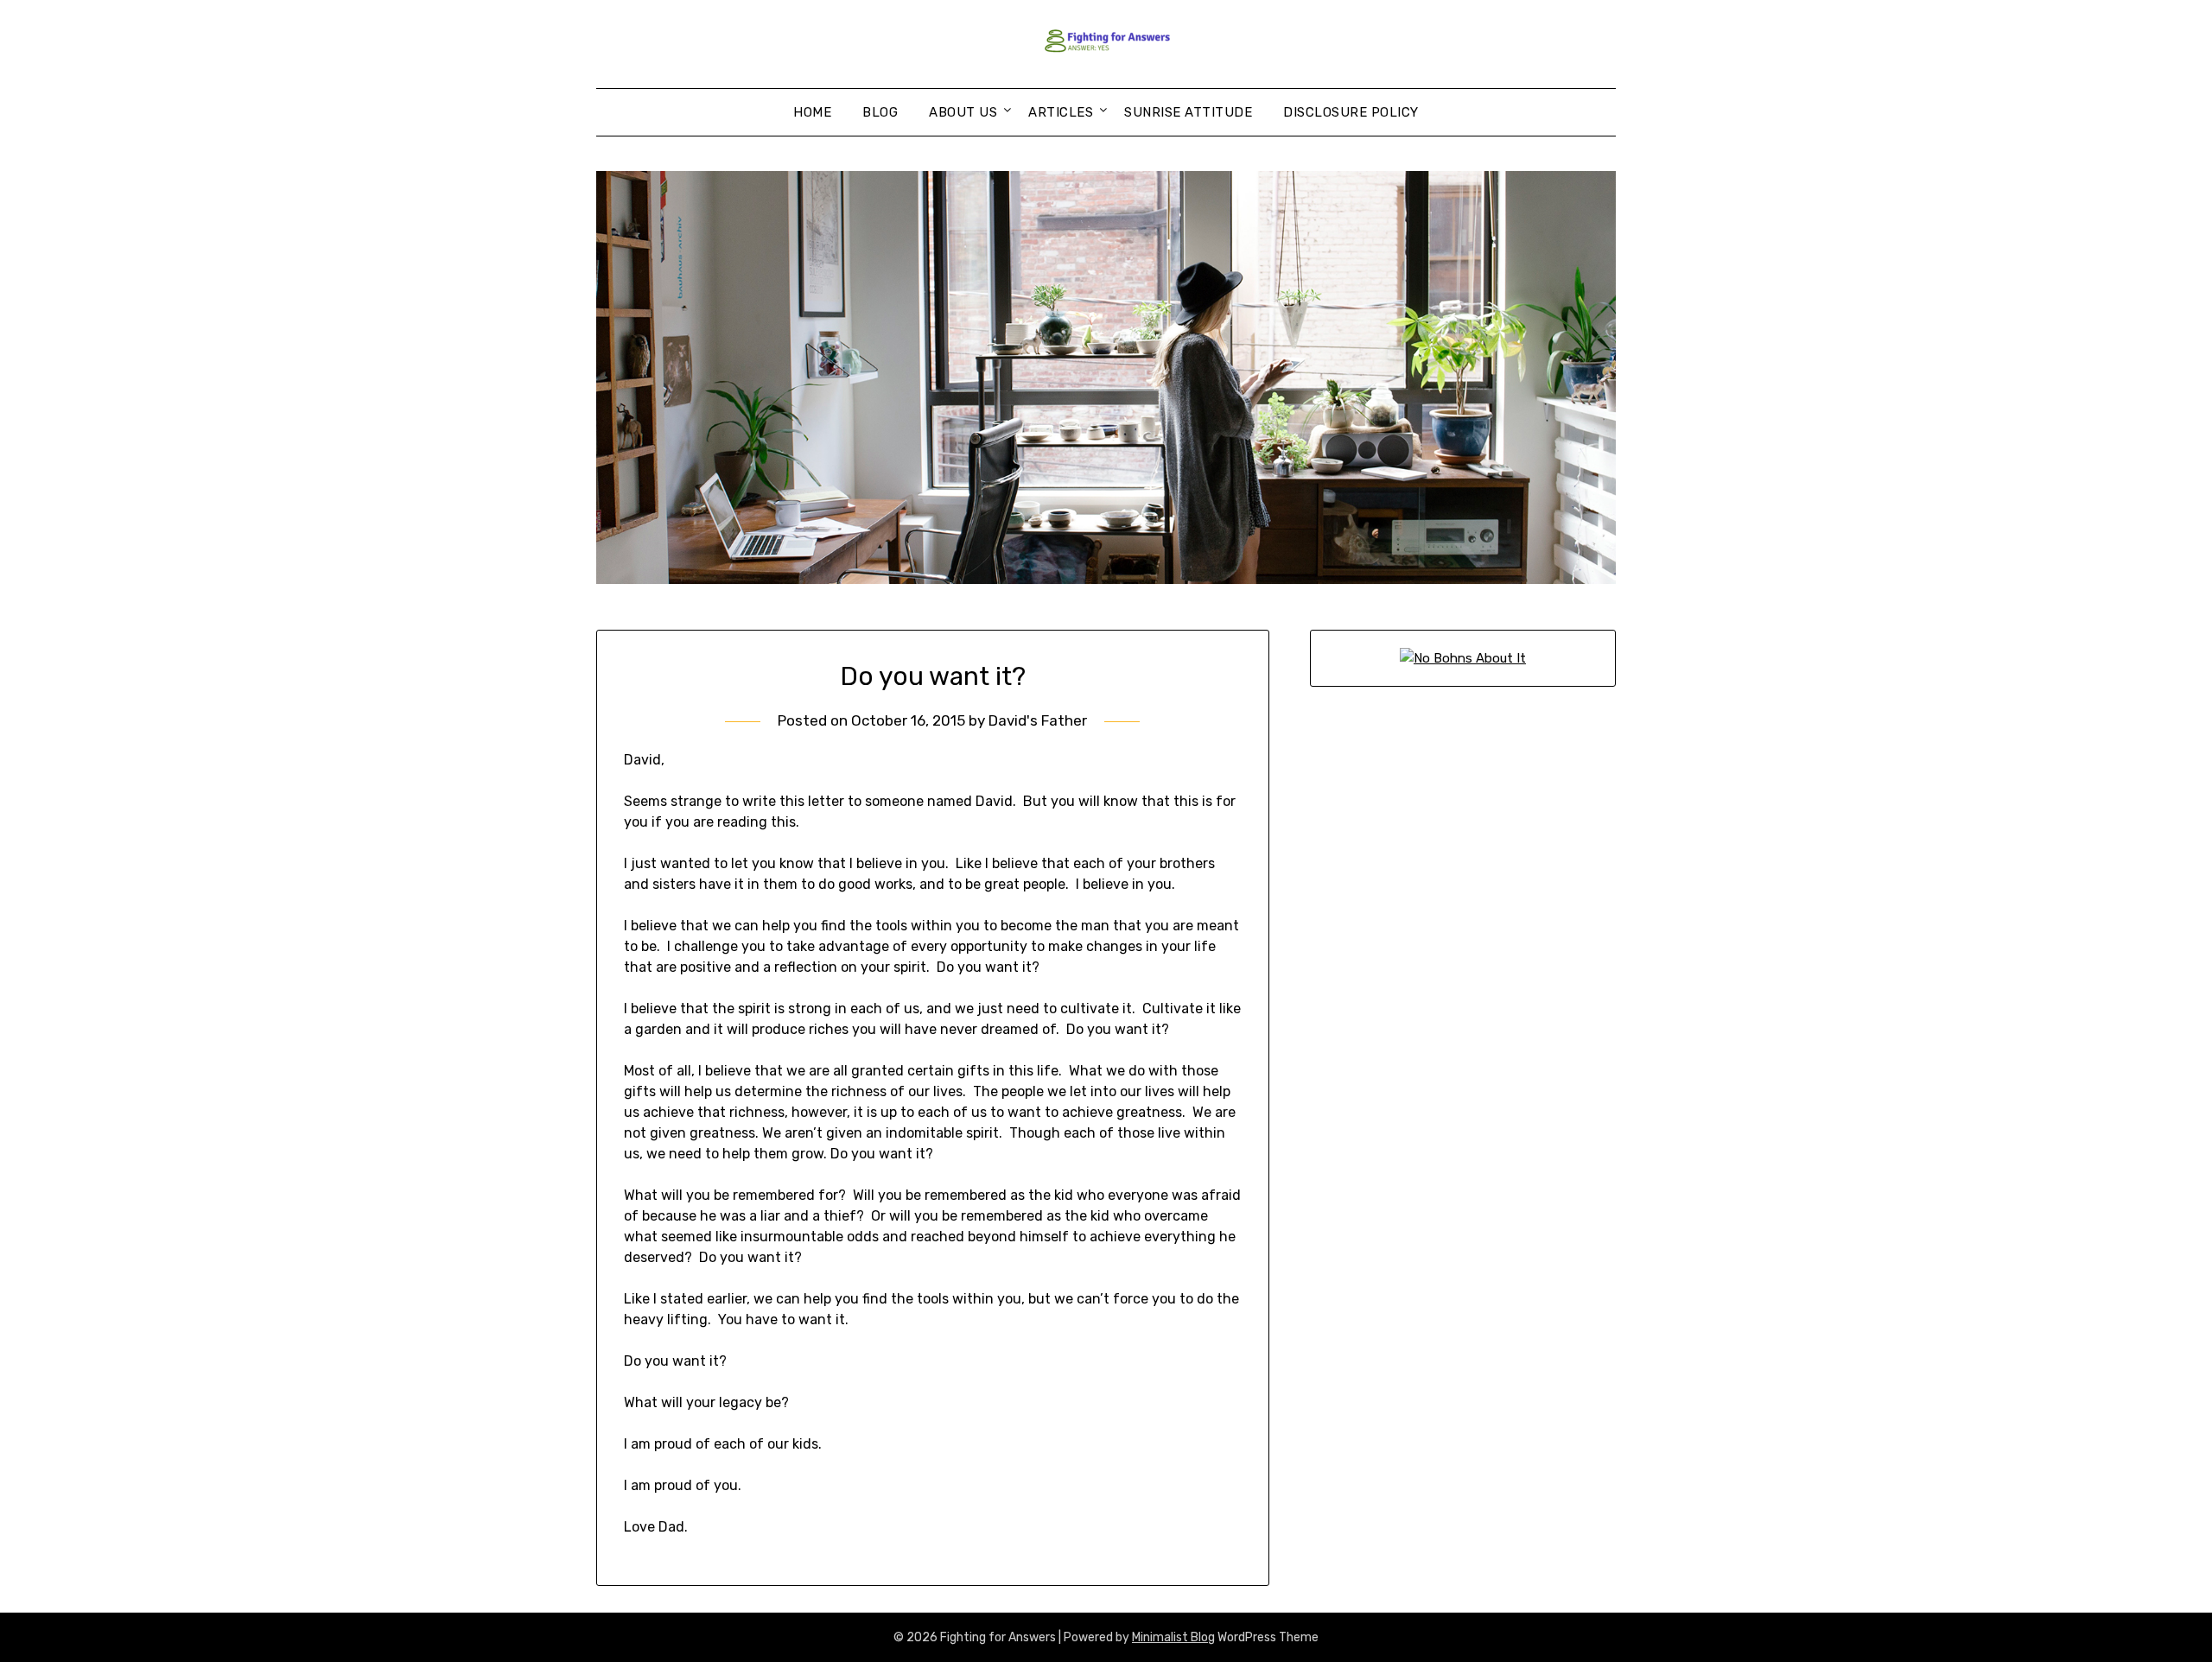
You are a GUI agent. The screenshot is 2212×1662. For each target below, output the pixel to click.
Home (812, 112)
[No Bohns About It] (1463, 658)
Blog (880, 112)
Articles (1061, 112)
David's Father (1038, 720)
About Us (963, 112)
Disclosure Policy (1351, 112)
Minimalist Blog (1173, 1637)
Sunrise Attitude (1188, 112)
